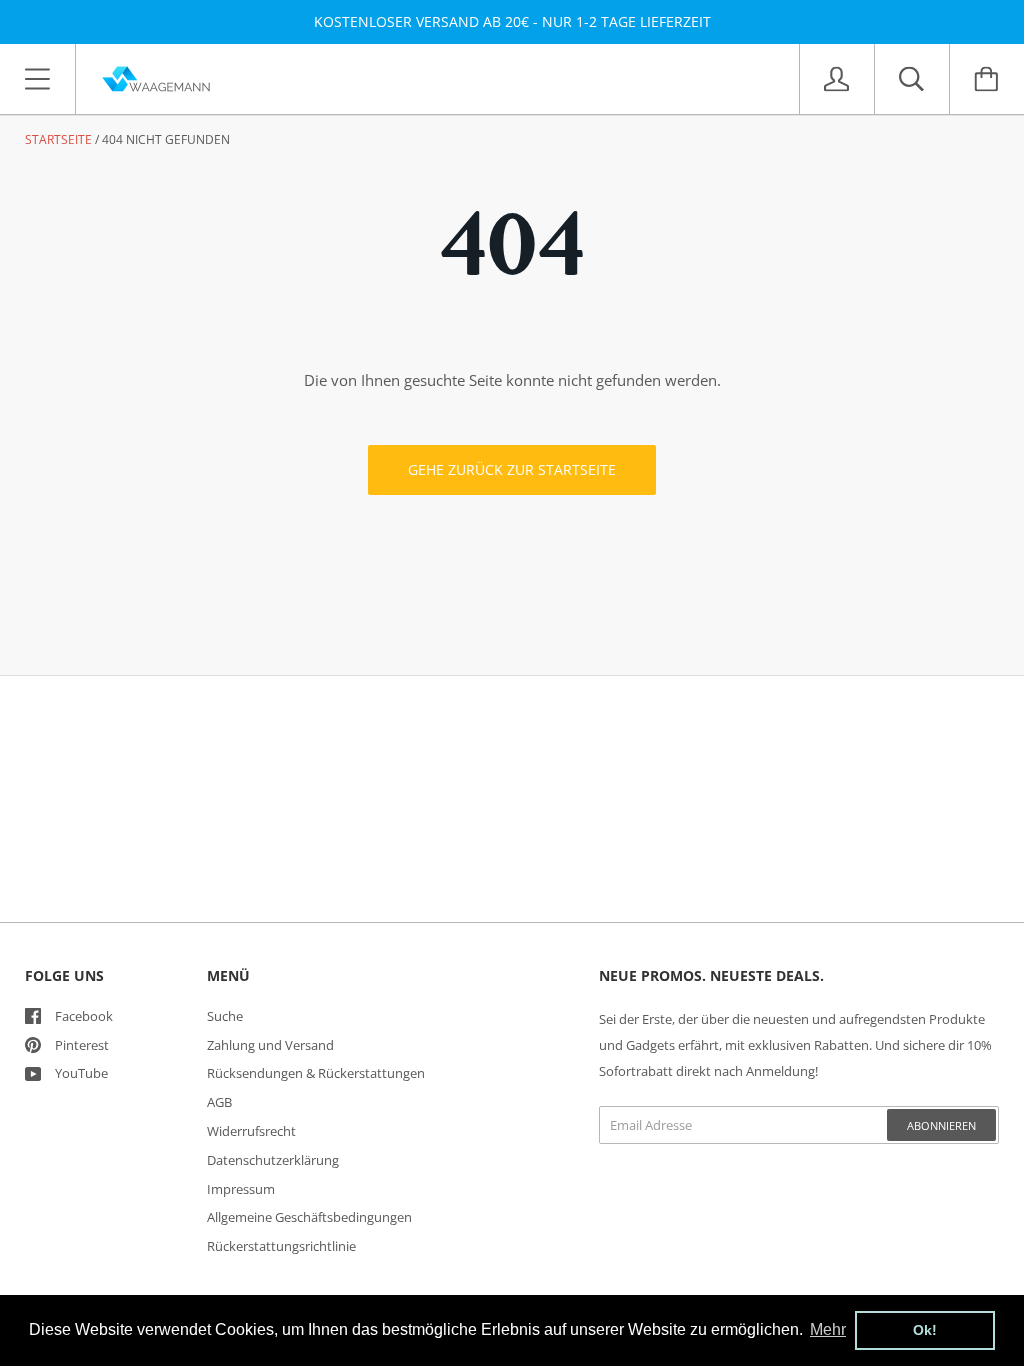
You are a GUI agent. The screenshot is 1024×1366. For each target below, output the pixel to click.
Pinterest (82, 1045)
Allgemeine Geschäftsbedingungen (309, 1217)
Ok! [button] (925, 1330)
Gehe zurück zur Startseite (512, 469)
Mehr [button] (828, 1329)
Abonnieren (941, 1125)
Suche (225, 1016)
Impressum (241, 1189)
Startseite (58, 139)
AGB (219, 1102)
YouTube (81, 1073)
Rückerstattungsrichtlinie (281, 1246)
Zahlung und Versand (270, 1045)
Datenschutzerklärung (273, 1160)
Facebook (84, 1016)
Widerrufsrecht (251, 1131)
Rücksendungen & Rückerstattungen (316, 1073)
